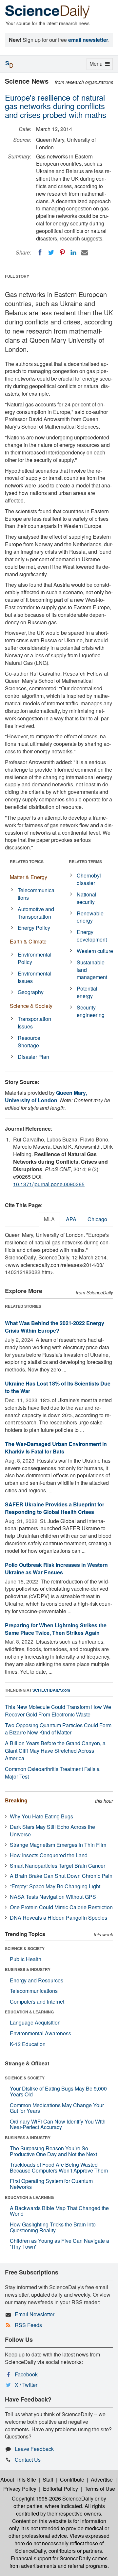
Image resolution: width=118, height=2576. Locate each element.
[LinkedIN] (73, 253)
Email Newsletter (35, 2314)
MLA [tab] (49, 1219)
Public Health (26, 1959)
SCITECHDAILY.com (51, 1690)
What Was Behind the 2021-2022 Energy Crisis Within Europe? (55, 1327)
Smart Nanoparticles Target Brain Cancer (58, 1866)
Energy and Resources (37, 1980)
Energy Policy (34, 928)
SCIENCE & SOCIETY (25, 1948)
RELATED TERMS (85, 861)
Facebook (26, 2374)
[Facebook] (40, 253)
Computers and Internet (37, 2002)
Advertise (102, 2479)
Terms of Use (100, 2489)
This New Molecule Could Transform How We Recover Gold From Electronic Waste (58, 1711)
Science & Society (31, 1006)
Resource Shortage (29, 1042)
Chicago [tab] (97, 1219)
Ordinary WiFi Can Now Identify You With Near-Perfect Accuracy (58, 2124)
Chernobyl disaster (89, 879)
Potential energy (87, 992)
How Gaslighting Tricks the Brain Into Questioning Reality (53, 2227)
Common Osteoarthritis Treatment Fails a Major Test (52, 1773)
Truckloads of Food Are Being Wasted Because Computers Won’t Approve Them (59, 2167)
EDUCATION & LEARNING (29, 2012)
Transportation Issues (34, 1023)
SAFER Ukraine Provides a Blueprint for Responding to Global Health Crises (55, 1508)
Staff (48, 2479)
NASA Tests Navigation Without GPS (53, 1897)
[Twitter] (51, 253)
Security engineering (91, 1011)
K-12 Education (28, 2044)
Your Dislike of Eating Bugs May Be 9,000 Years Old (58, 2091)
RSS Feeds (28, 2325)
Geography (31, 992)
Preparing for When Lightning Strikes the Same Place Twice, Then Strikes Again (56, 1629)
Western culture (95, 951)
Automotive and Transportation (36, 913)
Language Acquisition (35, 2022)
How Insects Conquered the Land (49, 1855)
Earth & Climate (28, 941)
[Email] (85, 253)
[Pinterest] (62, 253)
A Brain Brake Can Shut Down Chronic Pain (61, 1876)
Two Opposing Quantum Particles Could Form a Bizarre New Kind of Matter (58, 1729)
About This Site (18, 2479)
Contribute (72, 2479)
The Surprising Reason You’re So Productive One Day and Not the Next (53, 2151)
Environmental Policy (35, 958)
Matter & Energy (29, 877)
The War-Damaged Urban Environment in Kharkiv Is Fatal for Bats (56, 1448)
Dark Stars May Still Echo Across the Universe (52, 1830)
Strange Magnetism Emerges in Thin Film (58, 1845)
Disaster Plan (33, 1057)
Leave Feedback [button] (34, 2449)
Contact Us (28, 2460)
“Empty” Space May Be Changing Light (55, 1886)
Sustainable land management (92, 970)
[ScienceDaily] (48, 11)
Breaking (16, 1800)
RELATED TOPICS (27, 861)
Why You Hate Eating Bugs (41, 1816)
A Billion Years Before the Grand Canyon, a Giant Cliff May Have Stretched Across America (55, 1751)
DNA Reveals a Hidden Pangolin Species (59, 1918)
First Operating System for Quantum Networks (51, 2184)
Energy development (92, 936)
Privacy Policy (20, 2489)
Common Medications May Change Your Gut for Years (57, 2108)
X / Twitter (26, 2385)
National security (87, 898)
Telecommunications (36, 894)
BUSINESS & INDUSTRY (28, 1969)
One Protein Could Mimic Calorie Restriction (61, 1907)
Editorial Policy (60, 2489)
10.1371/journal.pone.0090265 (49, 1184)
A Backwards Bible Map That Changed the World (59, 2211)
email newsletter (88, 40)
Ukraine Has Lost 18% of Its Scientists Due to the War (58, 1387)
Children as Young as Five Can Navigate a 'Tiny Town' (59, 2244)
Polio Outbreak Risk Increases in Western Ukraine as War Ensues (56, 1568)
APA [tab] (71, 1219)
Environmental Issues (35, 977)
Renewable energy (90, 917)
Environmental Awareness (40, 2033)
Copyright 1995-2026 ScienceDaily (53, 2498)
